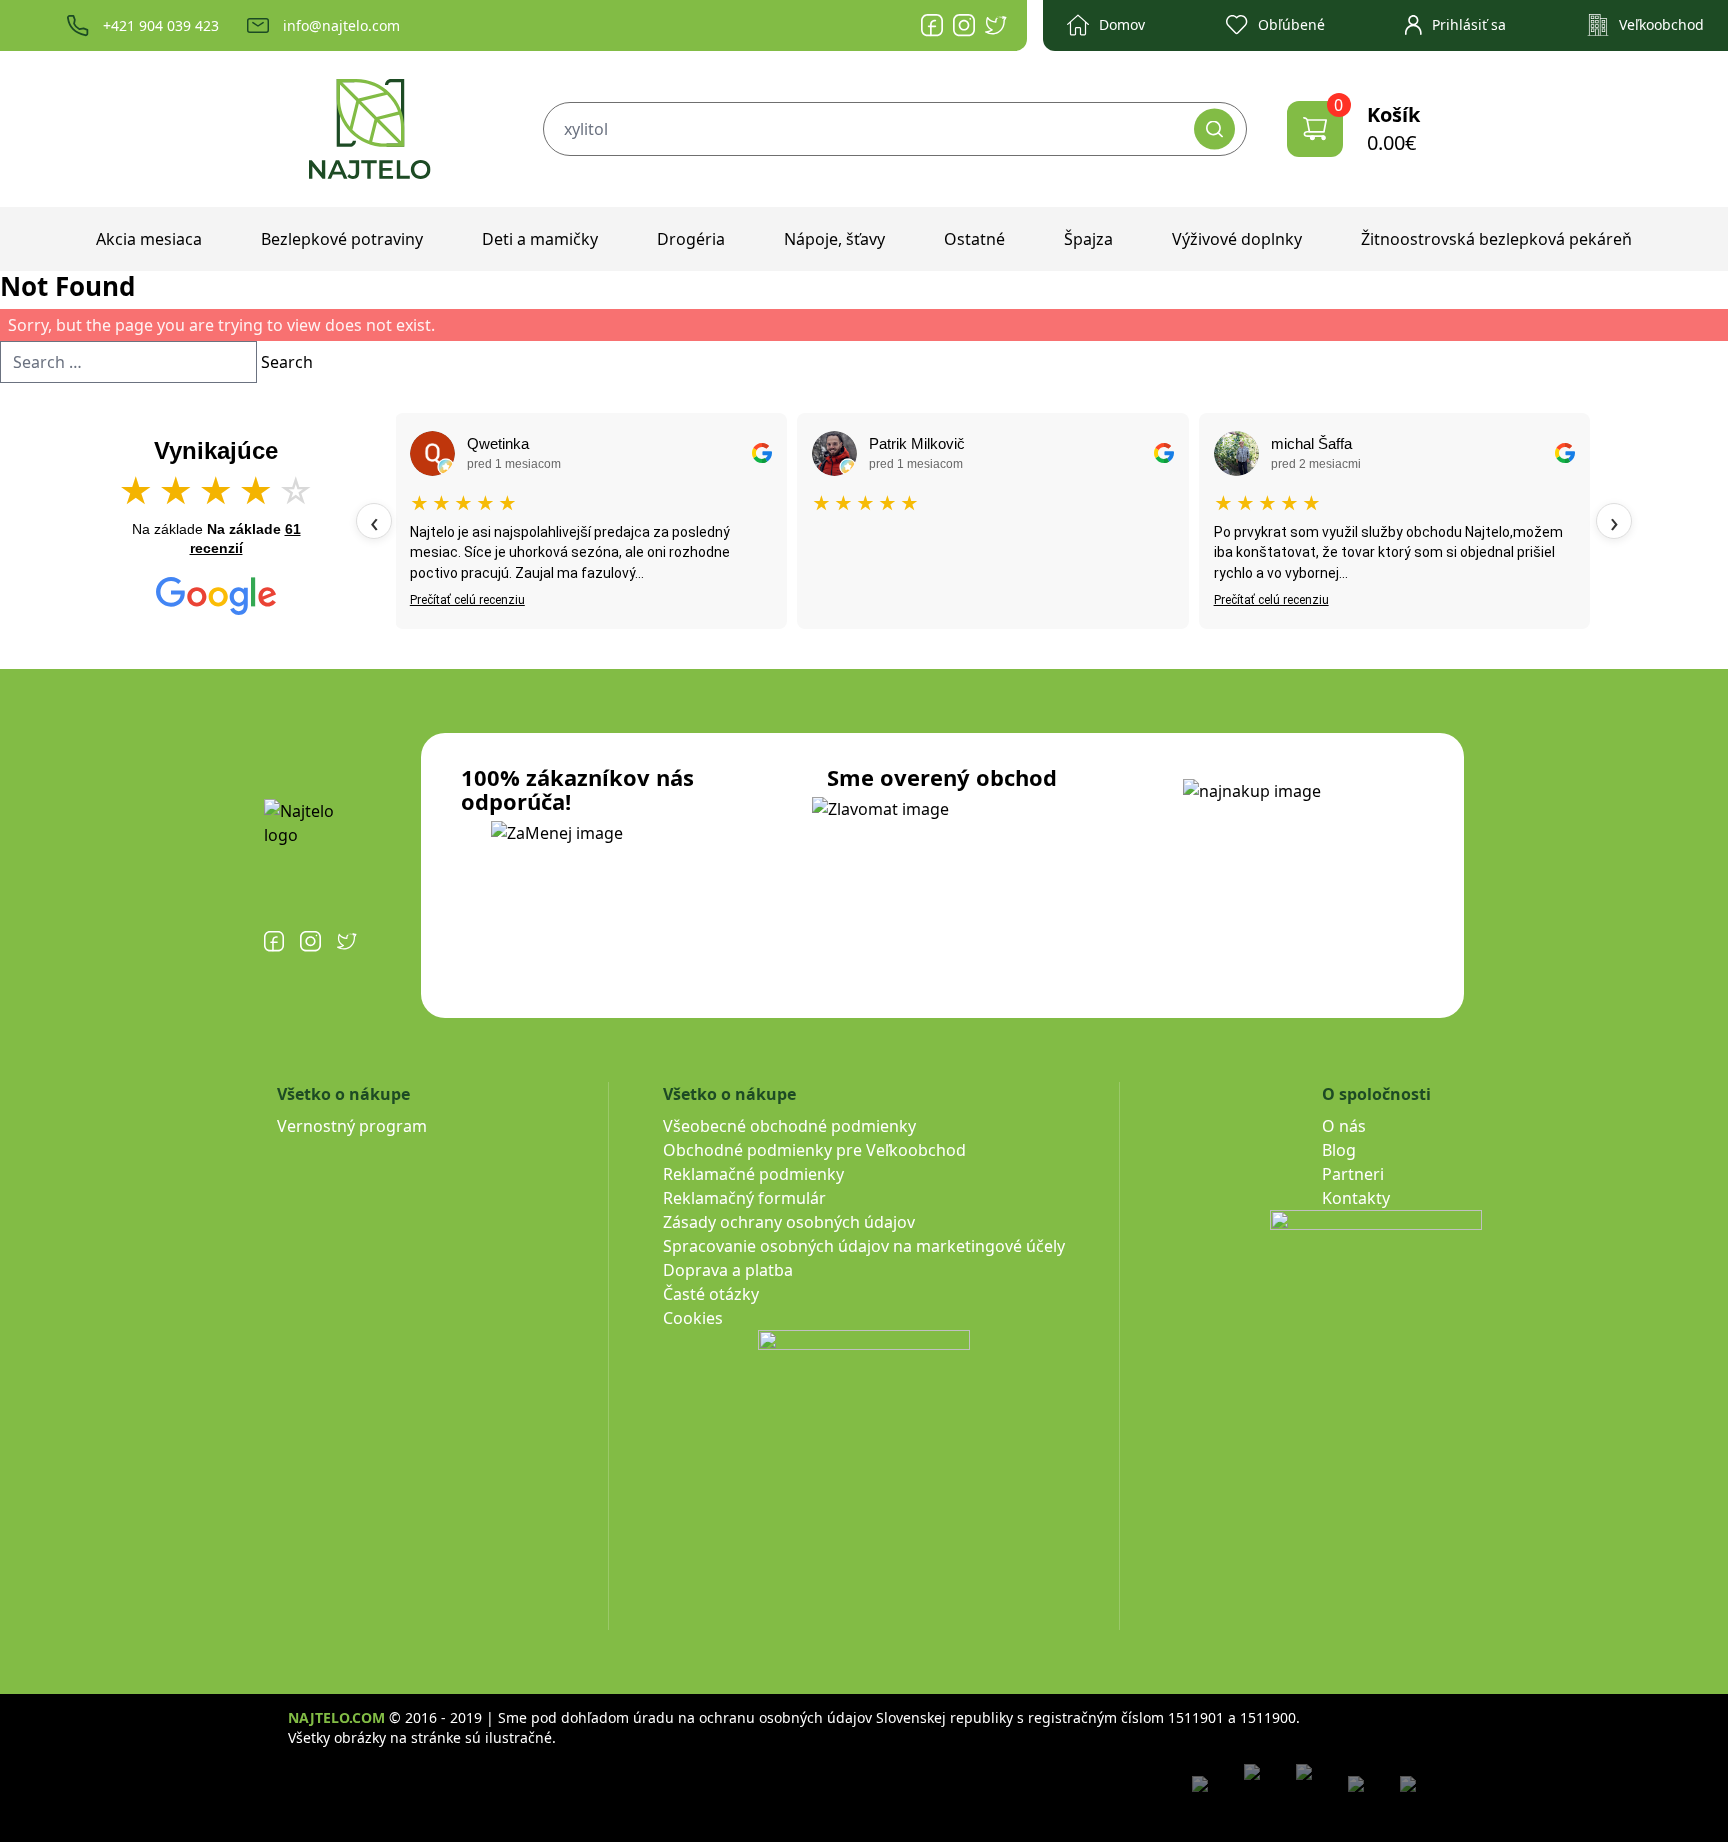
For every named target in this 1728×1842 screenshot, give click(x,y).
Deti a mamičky (540, 239)
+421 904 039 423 (161, 25)
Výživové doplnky (1237, 239)
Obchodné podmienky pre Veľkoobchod (814, 1150)
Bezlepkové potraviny (342, 239)
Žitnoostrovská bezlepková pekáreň (1496, 239)
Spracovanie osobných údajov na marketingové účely (864, 1246)
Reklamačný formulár (744, 1198)
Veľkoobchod (1661, 24)
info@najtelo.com (341, 25)
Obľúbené (1291, 24)
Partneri (1353, 1174)
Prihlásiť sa (1469, 24)
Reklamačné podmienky (753, 1174)
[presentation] (374, 521)
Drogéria (691, 239)
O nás (1344, 1126)
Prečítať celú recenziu (467, 600)
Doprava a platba (728, 1270)
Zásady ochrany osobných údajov (789, 1222)
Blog (1339, 1150)
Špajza (1088, 239)
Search (287, 362)
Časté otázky (711, 1294)
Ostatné (974, 239)
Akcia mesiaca (149, 239)
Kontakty (1356, 1198)
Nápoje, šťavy (834, 239)
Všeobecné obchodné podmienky (789, 1126)
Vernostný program (352, 1126)
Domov (1122, 24)
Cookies (693, 1318)
